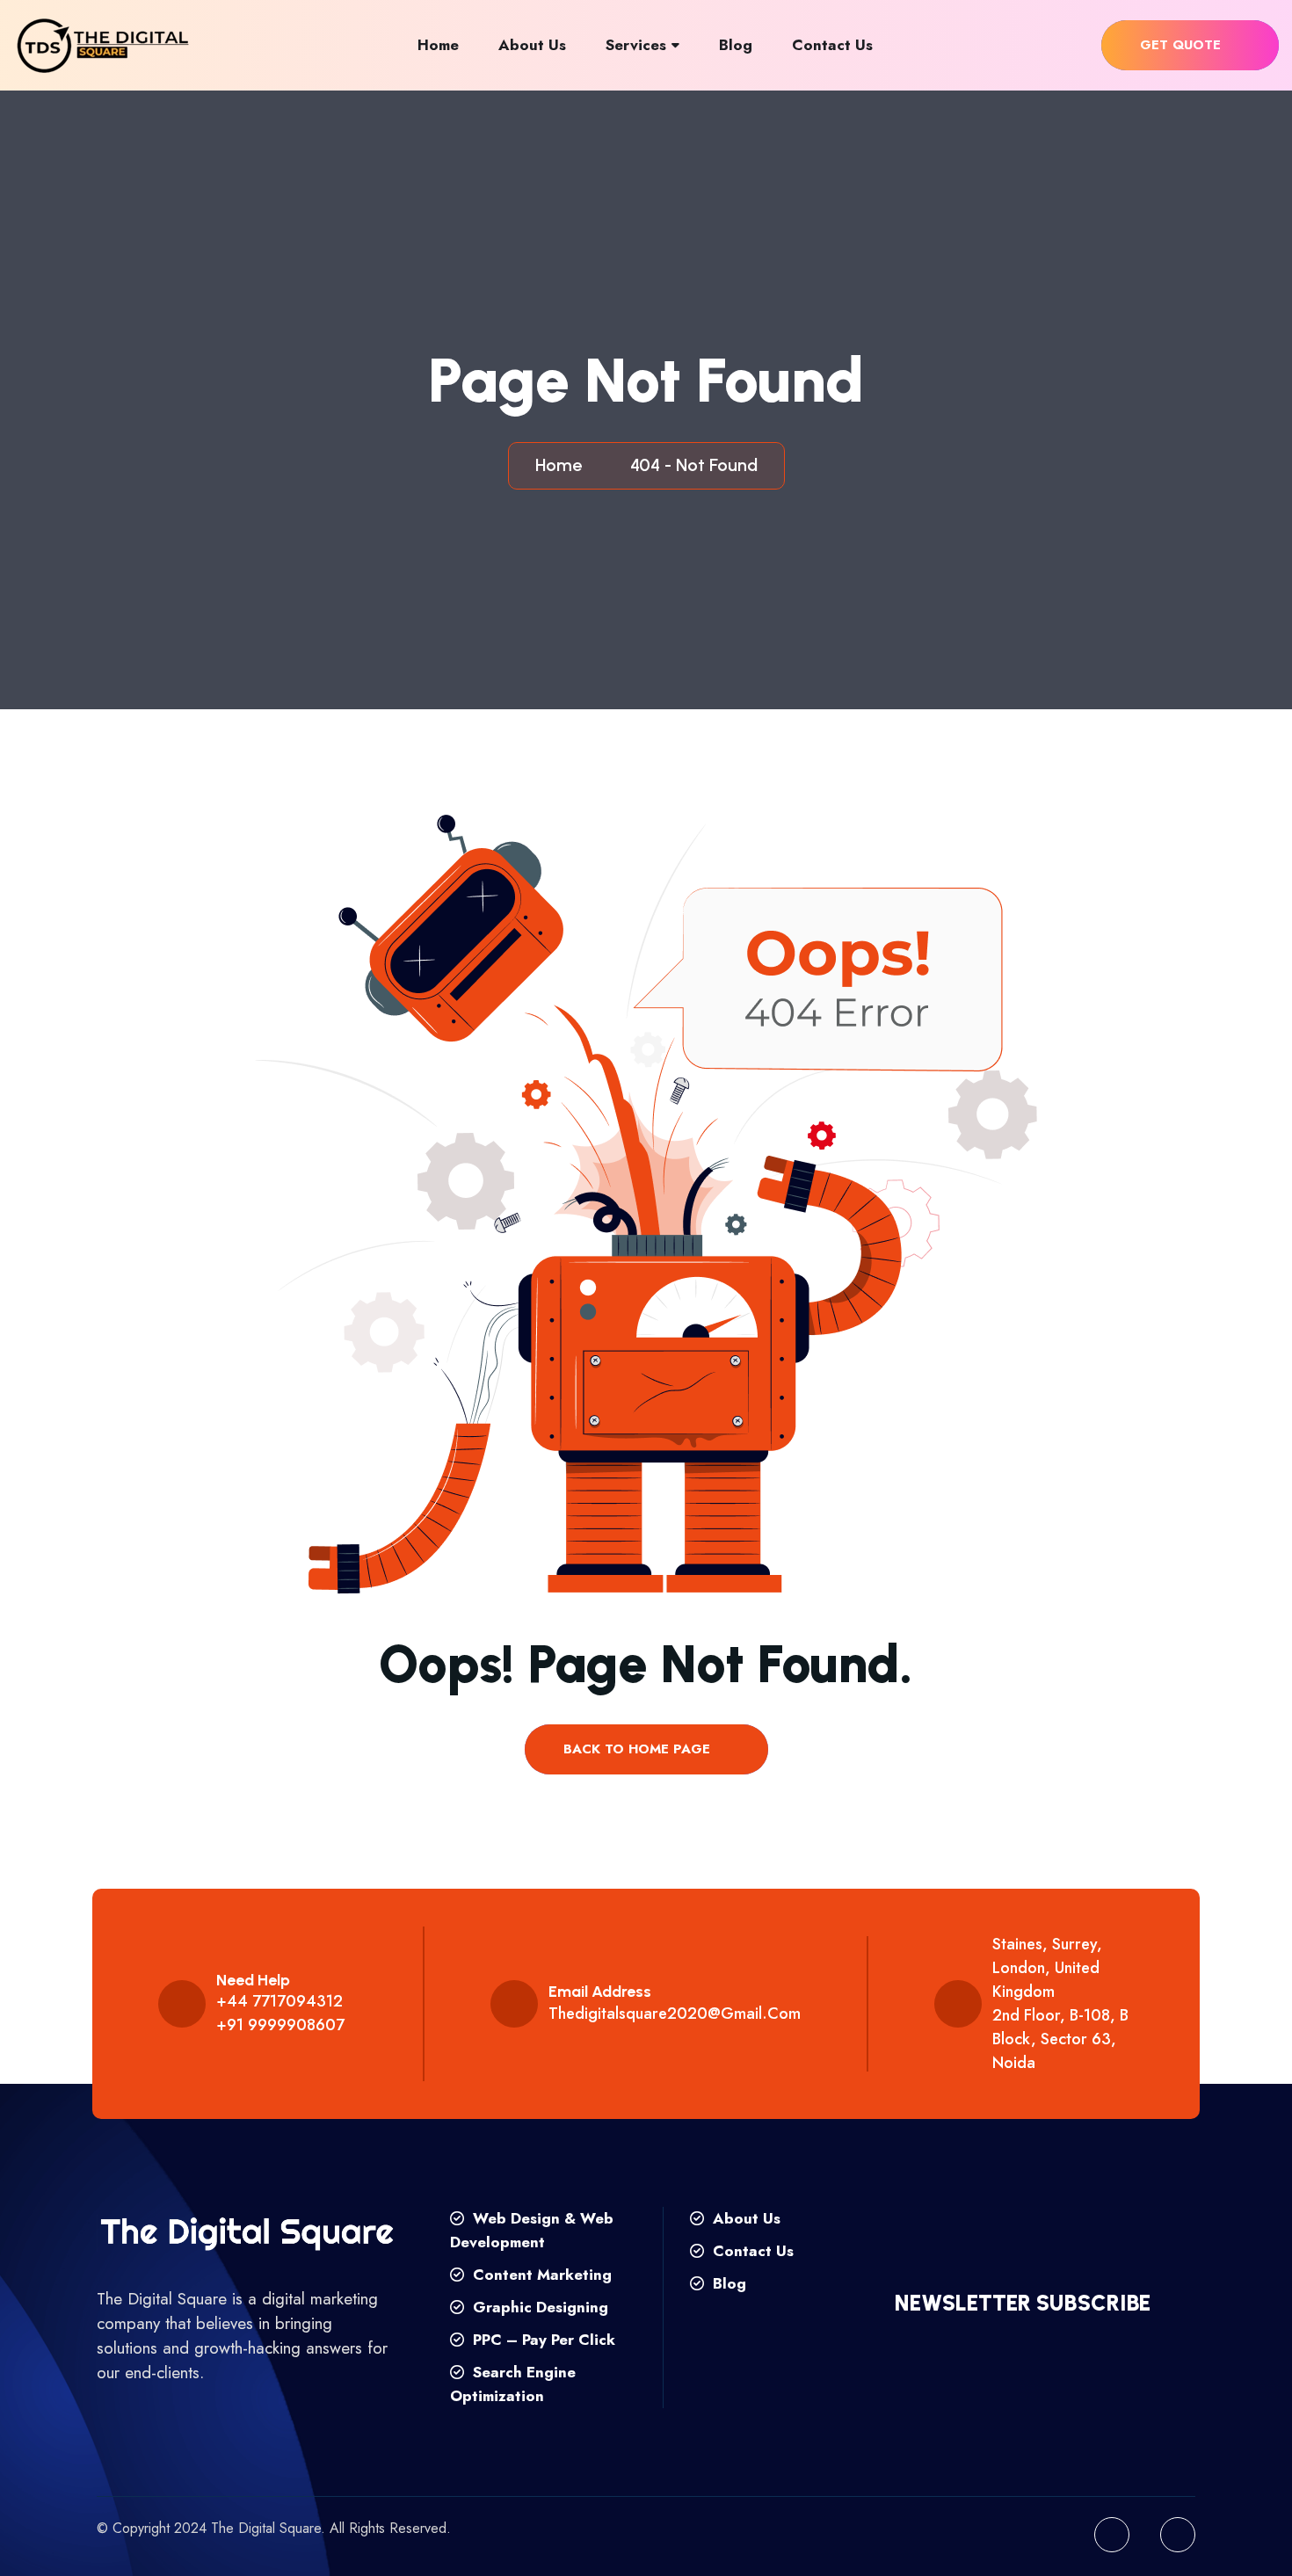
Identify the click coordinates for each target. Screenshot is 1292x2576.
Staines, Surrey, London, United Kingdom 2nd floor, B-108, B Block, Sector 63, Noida (1060, 2003)
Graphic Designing (538, 2307)
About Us (532, 45)
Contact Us (832, 45)
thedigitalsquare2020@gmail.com (675, 2014)
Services (636, 45)
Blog (736, 45)
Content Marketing (540, 2275)
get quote (1183, 45)
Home (438, 45)
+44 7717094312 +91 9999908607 (280, 2013)
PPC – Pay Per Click (542, 2340)
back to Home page (639, 1749)
